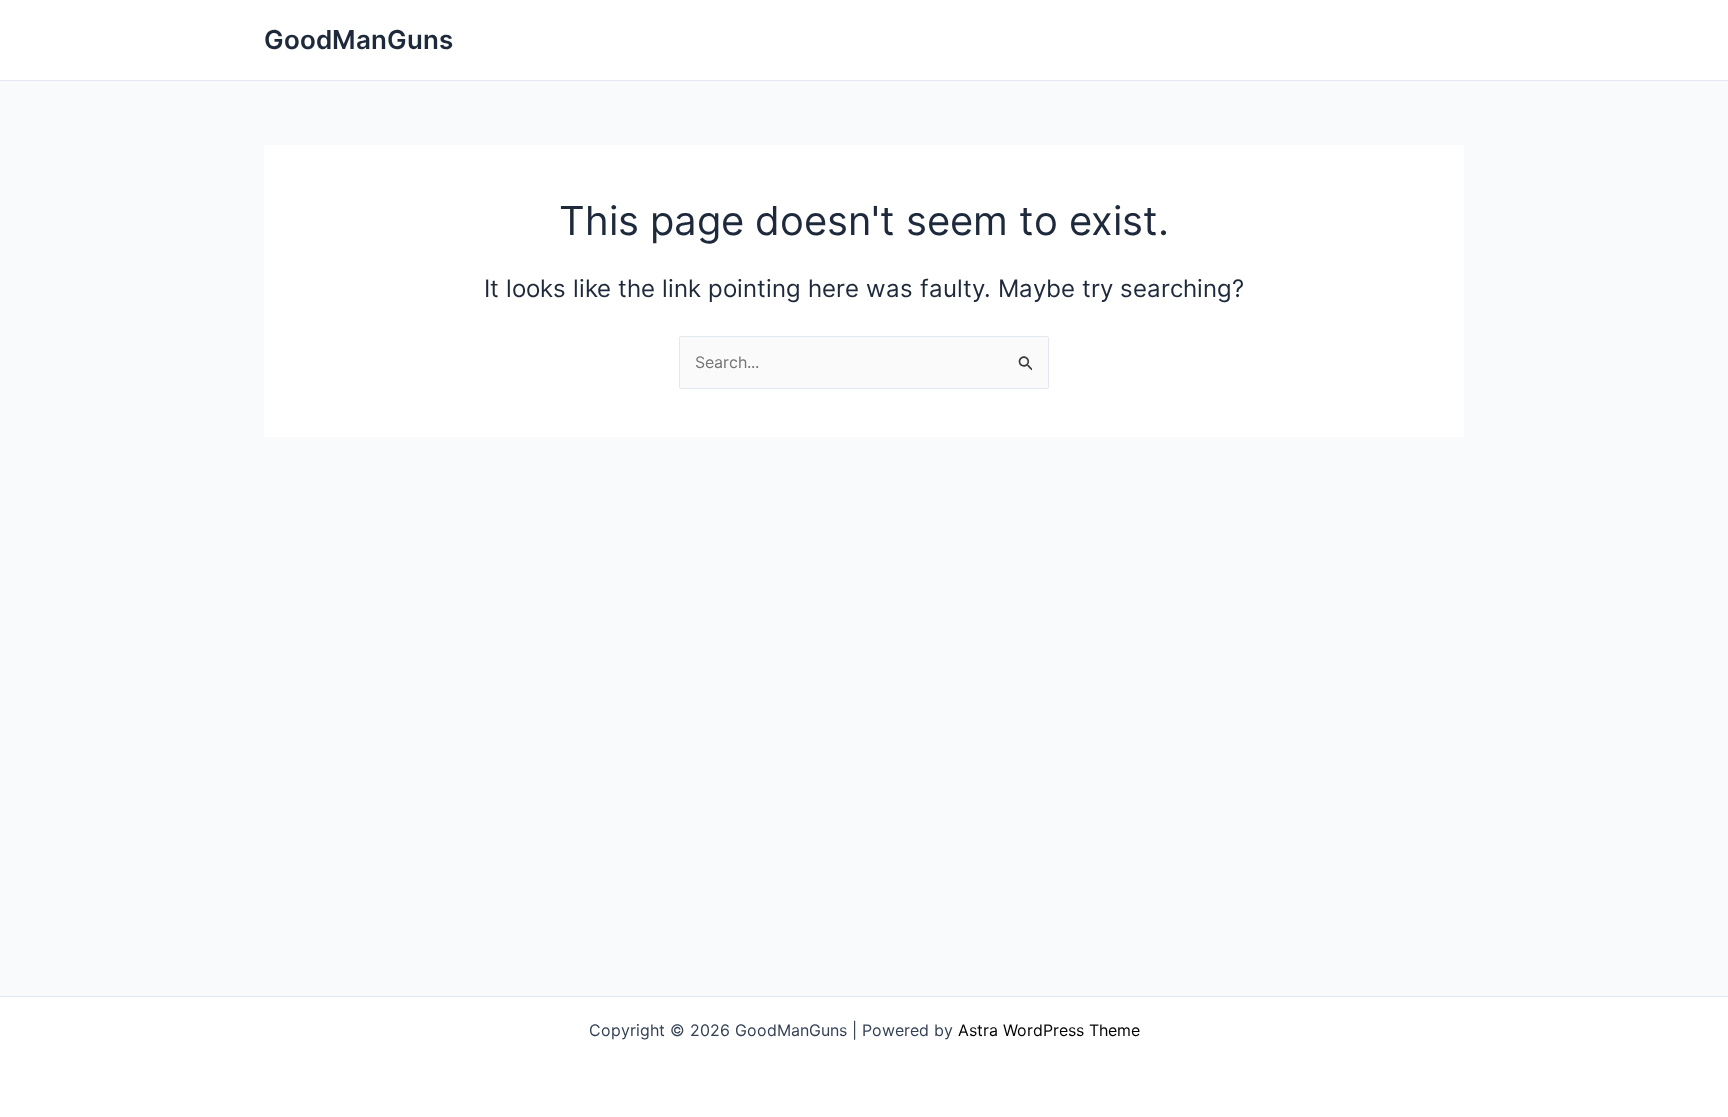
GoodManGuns (358, 39)
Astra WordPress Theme (1049, 1030)
